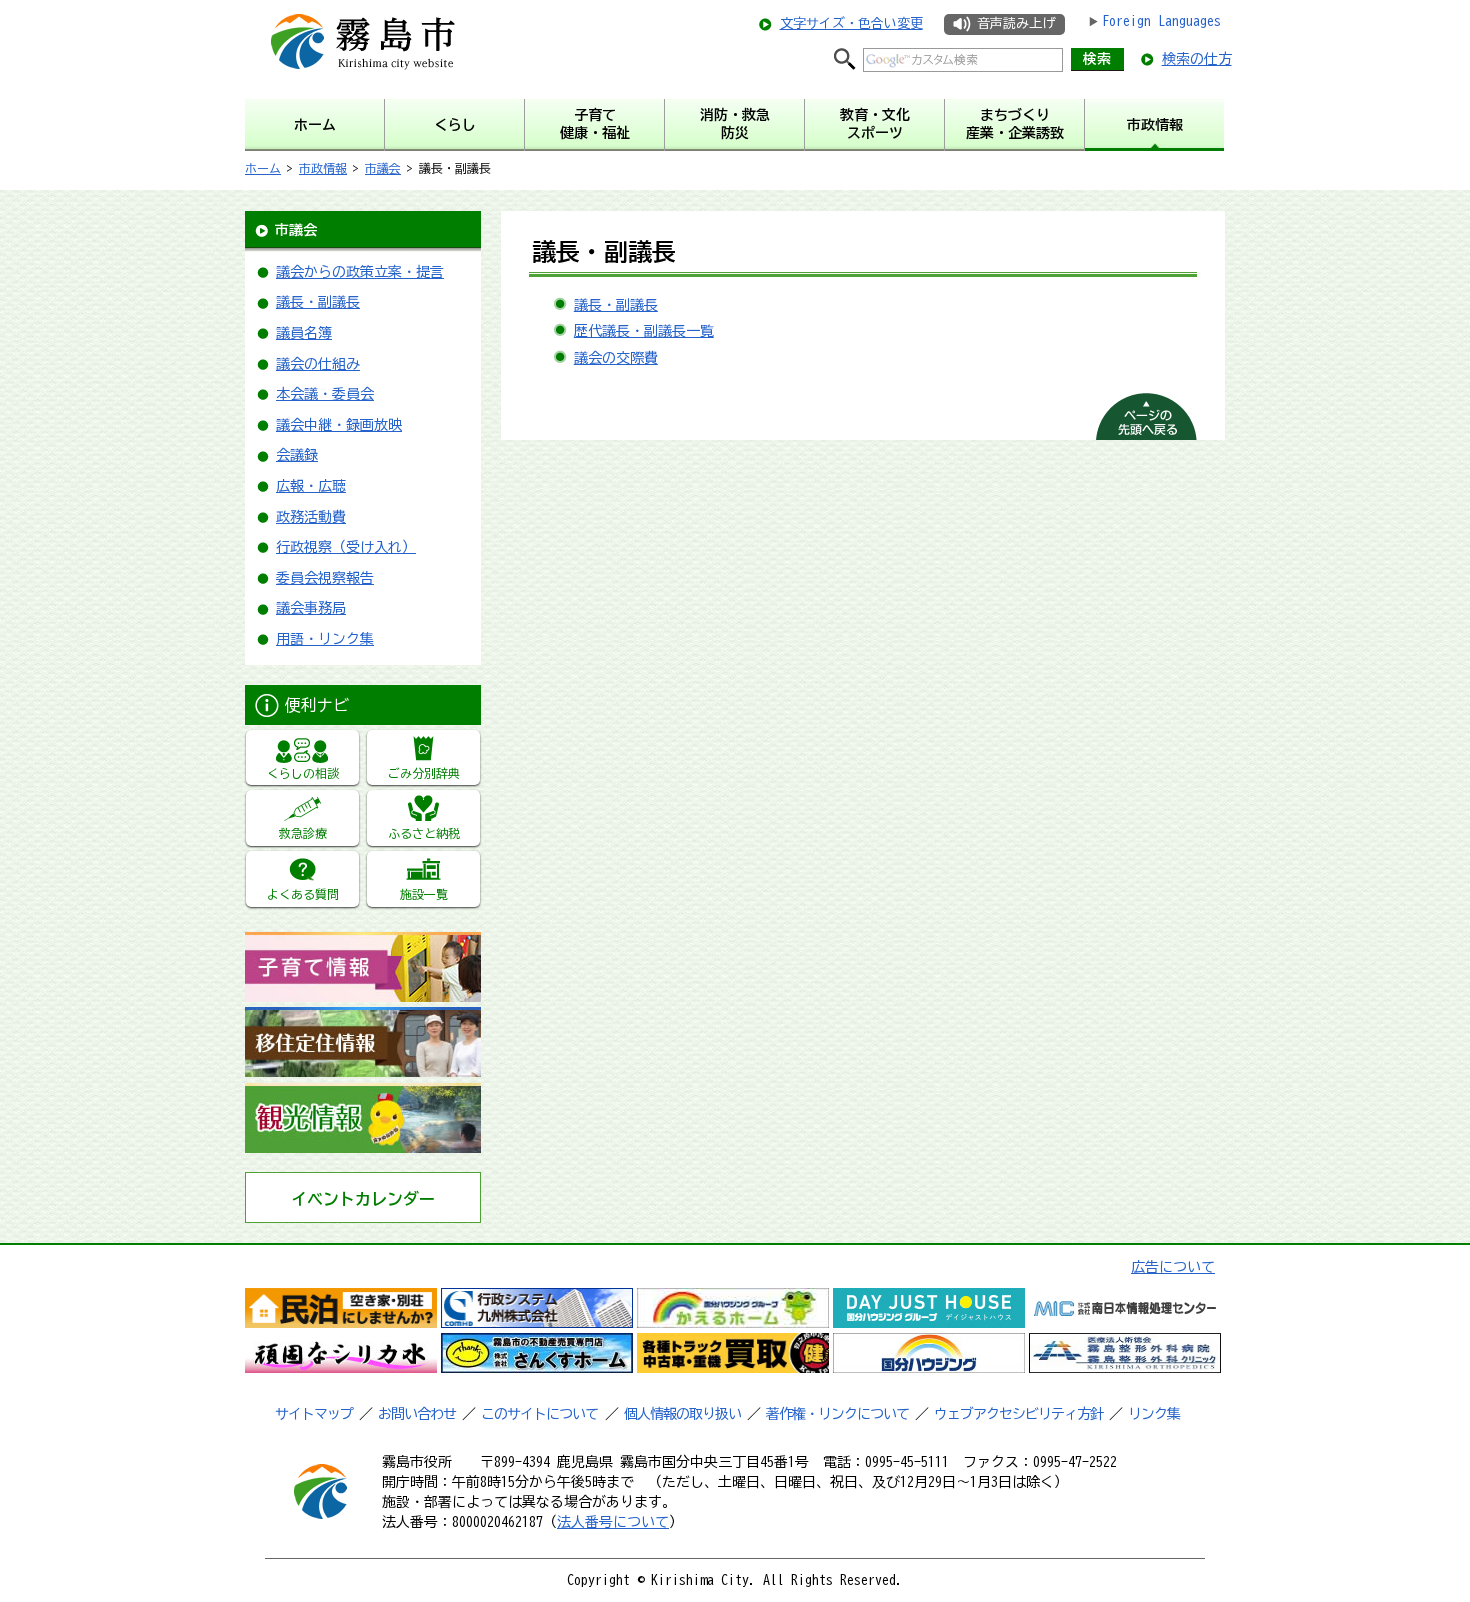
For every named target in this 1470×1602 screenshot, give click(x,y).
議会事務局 (311, 608)
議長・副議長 (318, 302)
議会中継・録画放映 (339, 425)
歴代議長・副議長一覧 (644, 331)
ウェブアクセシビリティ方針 (1018, 1414)
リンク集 (1154, 1414)
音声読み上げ (1016, 23)
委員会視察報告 (325, 578)
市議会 (383, 168)
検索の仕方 (1197, 59)
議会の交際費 (616, 358)
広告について (1173, 1267)
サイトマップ (314, 1414)
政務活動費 (311, 517)
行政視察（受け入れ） (346, 547)
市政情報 (323, 168)
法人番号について (613, 1522)
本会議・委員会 (325, 394)
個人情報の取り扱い (682, 1414)
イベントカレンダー (363, 1199)
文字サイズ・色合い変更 (851, 23)
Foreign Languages (1161, 21)
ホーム (263, 168)
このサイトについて (539, 1414)
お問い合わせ (417, 1414)
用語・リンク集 (325, 639)
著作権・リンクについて (837, 1414)
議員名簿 (304, 333)
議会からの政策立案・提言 (360, 272)
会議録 (297, 455)
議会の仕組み (318, 364)
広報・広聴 (311, 486)
